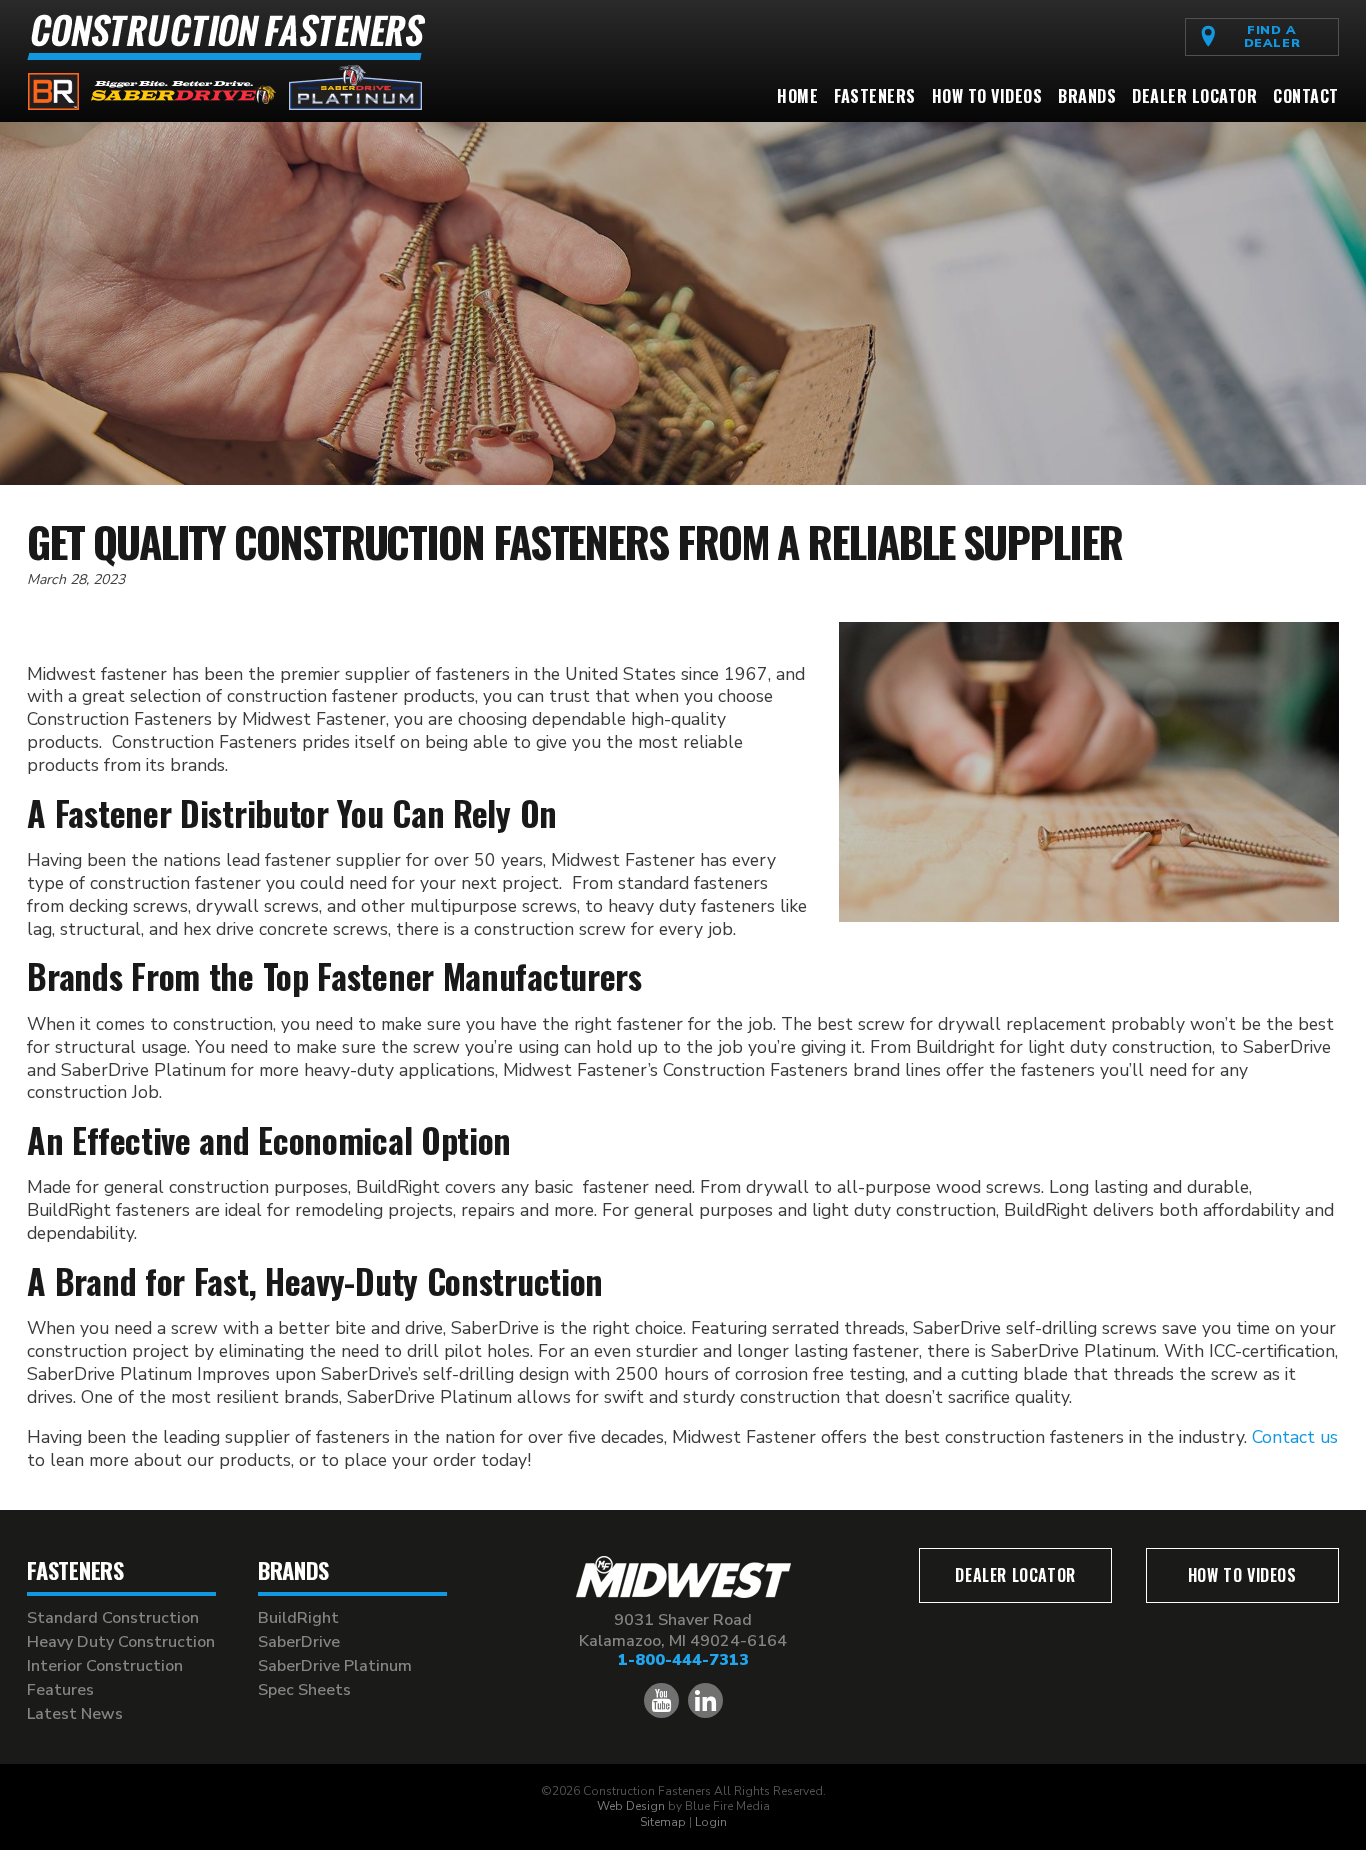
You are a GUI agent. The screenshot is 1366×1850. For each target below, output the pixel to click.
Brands (1087, 96)
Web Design (631, 1806)
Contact (1306, 96)
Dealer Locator (1194, 96)
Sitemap (663, 1822)
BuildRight (298, 1618)
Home (797, 96)
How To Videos (987, 96)
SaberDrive (299, 1642)
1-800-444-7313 (683, 1660)
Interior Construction (105, 1666)
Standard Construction (113, 1618)
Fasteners (875, 96)
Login (711, 1822)
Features (60, 1690)
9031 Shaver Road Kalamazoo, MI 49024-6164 (683, 1630)
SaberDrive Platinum (335, 1666)
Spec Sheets (304, 1690)
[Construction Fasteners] (227, 104)
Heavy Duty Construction (121, 1642)
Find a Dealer (1273, 36)
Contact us (1295, 1437)
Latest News (75, 1714)
